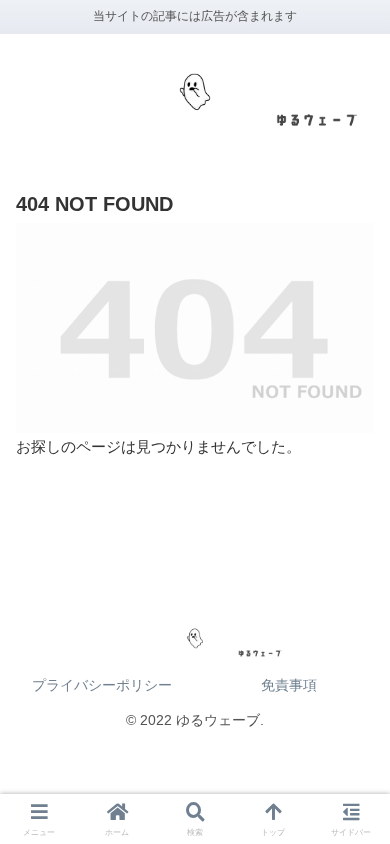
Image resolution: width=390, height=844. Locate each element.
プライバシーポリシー (102, 685)
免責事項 (289, 685)
